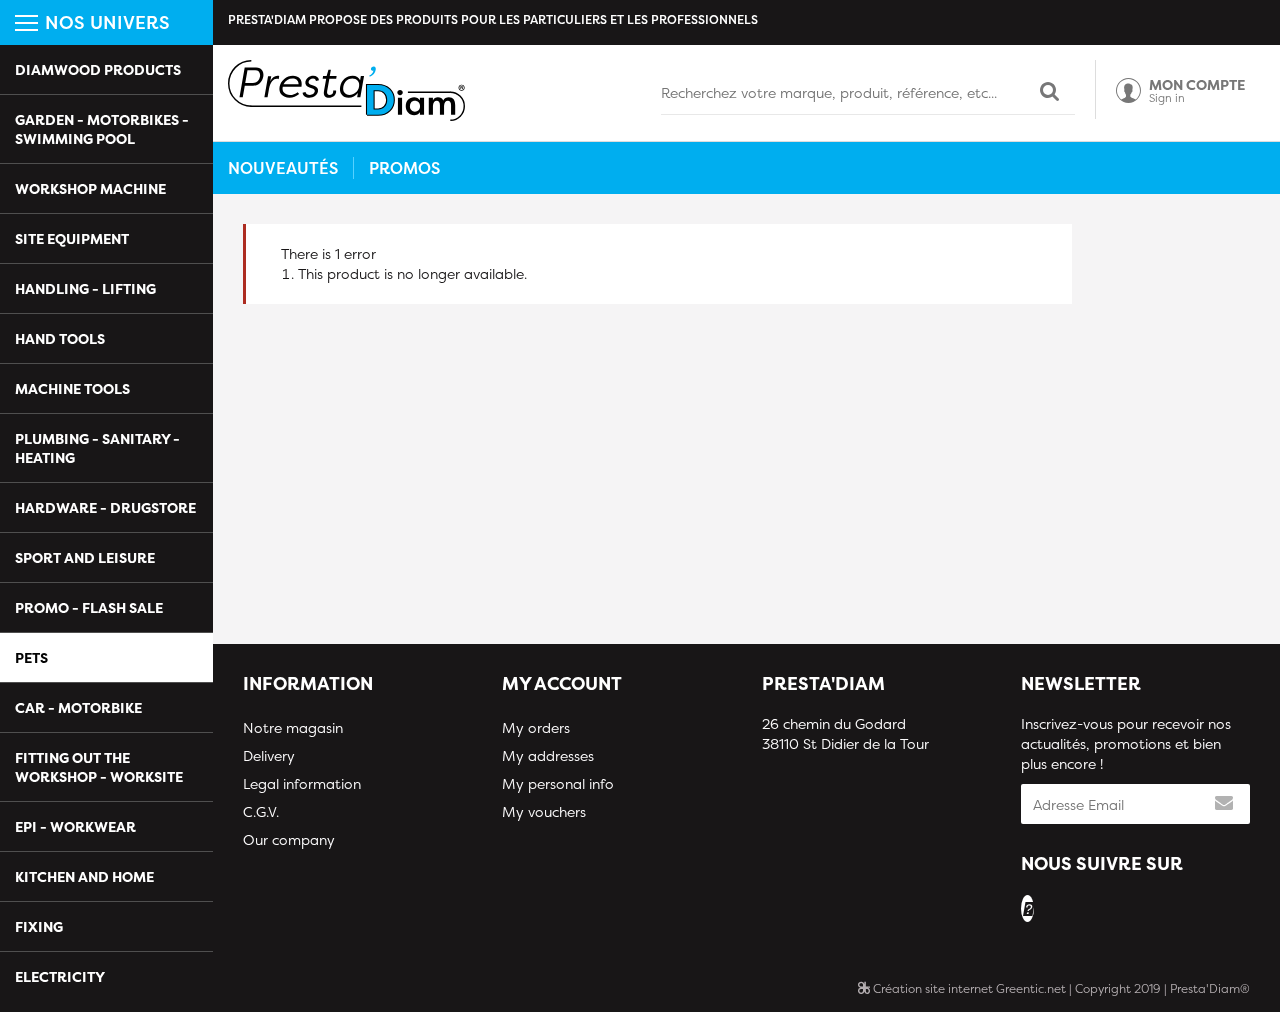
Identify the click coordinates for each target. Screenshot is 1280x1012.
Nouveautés (283, 168)
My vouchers (544, 811)
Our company (289, 839)
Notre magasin (293, 727)
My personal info (558, 783)
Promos (404, 168)
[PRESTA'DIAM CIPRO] (346, 90)
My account (562, 683)
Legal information (302, 783)
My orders (536, 727)
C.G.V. (261, 811)
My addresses (548, 755)
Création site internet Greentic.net (968, 988)
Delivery (269, 755)
